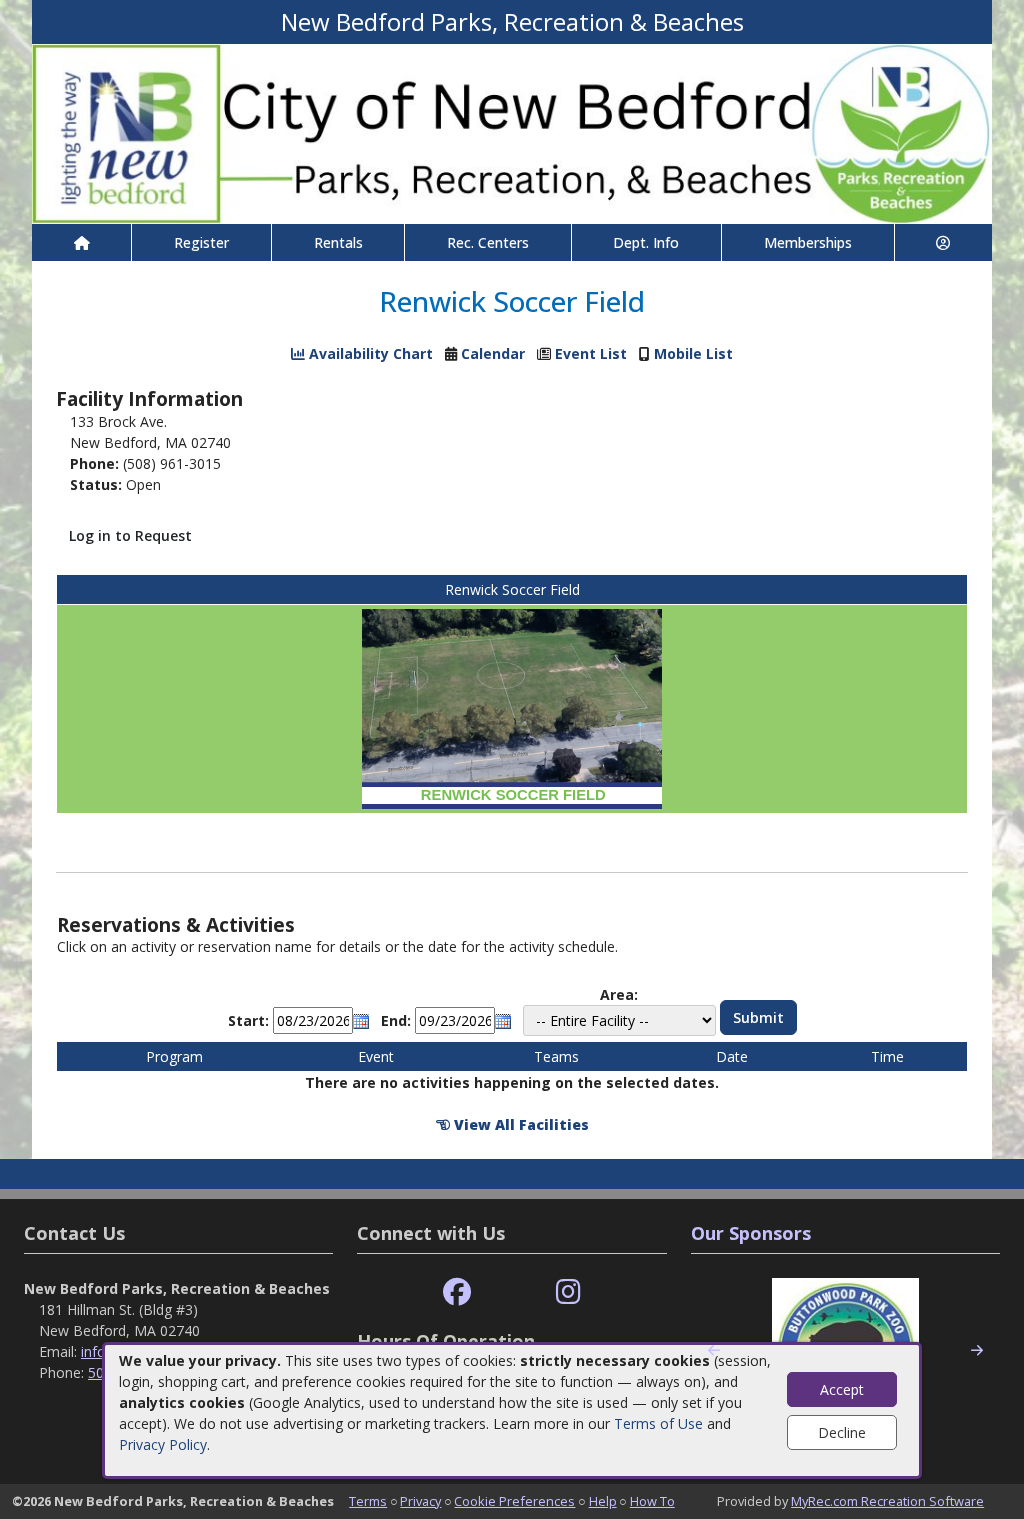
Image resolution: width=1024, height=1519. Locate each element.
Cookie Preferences (514, 1501)
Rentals (338, 242)
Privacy (420, 1501)
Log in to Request (130, 535)
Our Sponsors (751, 1233)
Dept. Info (646, 242)
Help (603, 1501)
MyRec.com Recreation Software (887, 1501)
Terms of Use (658, 1423)
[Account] (943, 242)
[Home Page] (81, 242)
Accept (842, 1389)
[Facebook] (457, 1292)
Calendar (493, 353)
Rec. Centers (488, 242)
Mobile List (693, 353)
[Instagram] (568, 1292)
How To (652, 1501)
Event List (591, 353)
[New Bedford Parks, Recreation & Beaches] (512, 132)
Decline (842, 1432)
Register (201, 242)
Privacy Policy (163, 1444)
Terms (368, 1501)
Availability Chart (369, 353)
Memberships (808, 242)
